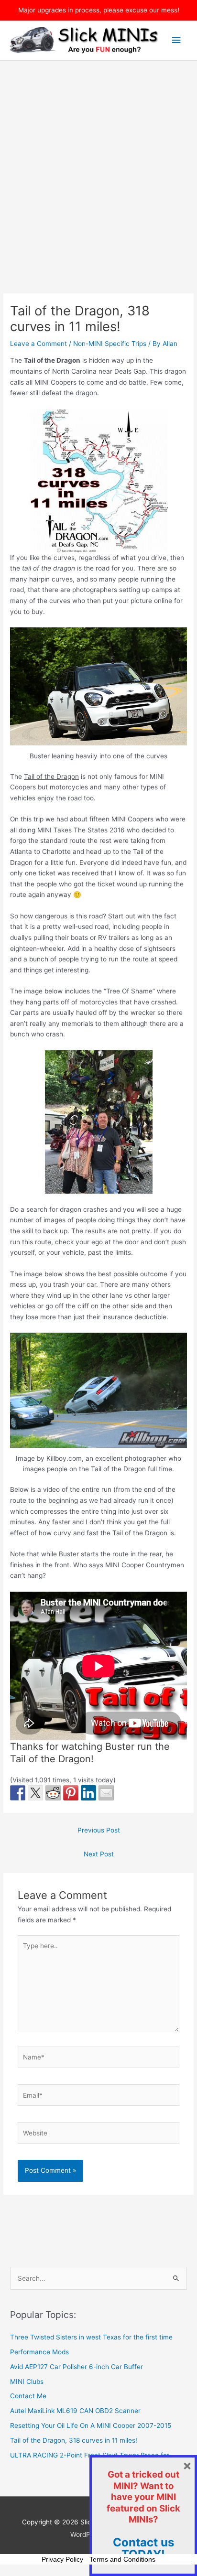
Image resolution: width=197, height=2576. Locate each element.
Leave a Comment (38, 344)
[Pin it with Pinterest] (71, 1793)
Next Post (99, 1854)
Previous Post (99, 1830)
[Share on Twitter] (35, 1793)
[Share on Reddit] (53, 1793)
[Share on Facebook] (18, 1793)
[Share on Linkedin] (88, 1793)
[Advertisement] (98, 164)
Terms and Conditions (122, 2559)
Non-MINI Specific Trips (110, 344)
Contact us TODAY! (143, 2549)
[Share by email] (106, 1793)
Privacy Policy (62, 2559)
